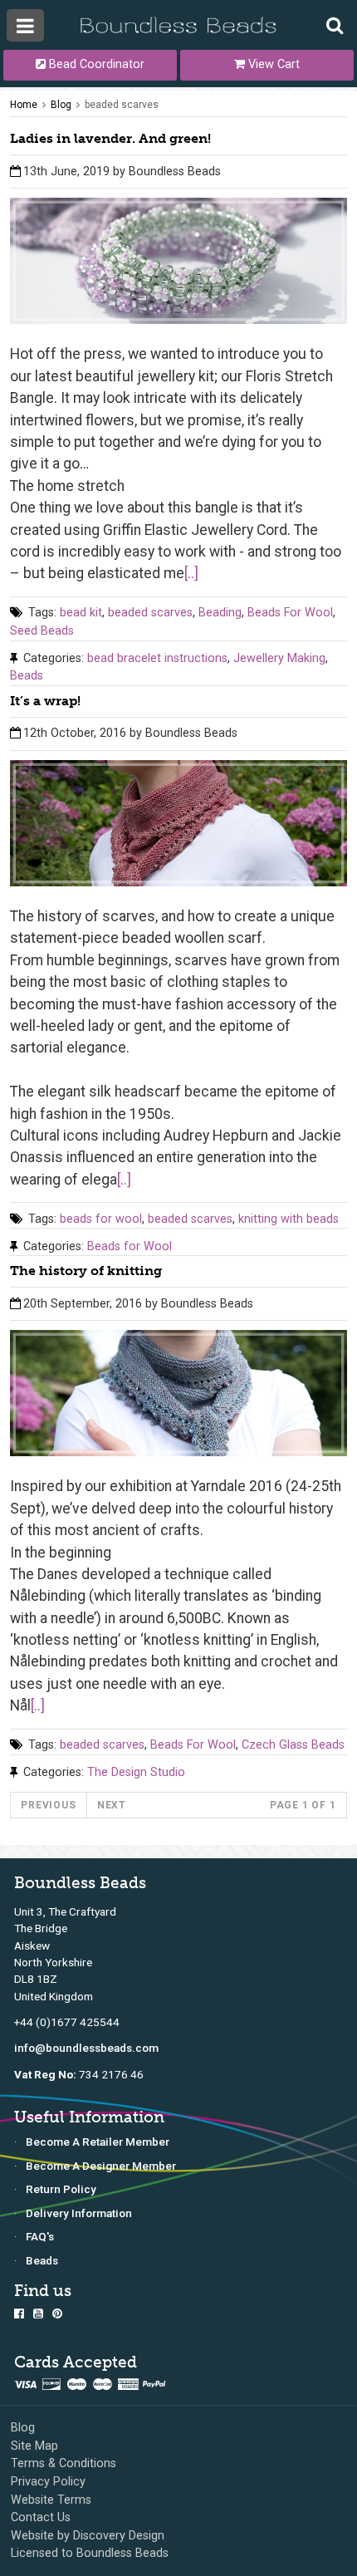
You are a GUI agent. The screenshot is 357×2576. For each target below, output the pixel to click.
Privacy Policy (48, 2482)
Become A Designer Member (101, 2166)
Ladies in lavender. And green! (110, 138)
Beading (220, 613)
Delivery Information (79, 2213)
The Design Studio (136, 1772)
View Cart (272, 64)
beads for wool (101, 1219)
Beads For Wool (290, 613)
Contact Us (41, 2517)
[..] (191, 573)
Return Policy (61, 2189)
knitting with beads (289, 1219)
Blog (61, 105)
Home (24, 105)
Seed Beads (42, 631)
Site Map (34, 2446)
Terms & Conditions (64, 2463)
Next (112, 1805)
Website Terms (51, 2500)
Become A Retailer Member (98, 2142)
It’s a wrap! (45, 701)
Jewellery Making (279, 658)
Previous (48, 1805)
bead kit (81, 613)
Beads (27, 676)
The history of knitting (86, 1271)
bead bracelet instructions (157, 658)
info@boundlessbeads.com (86, 2048)
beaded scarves (122, 105)
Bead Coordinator (95, 64)
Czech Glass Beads (293, 1745)
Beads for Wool (130, 1246)
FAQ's (40, 2236)
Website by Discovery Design (88, 2536)
